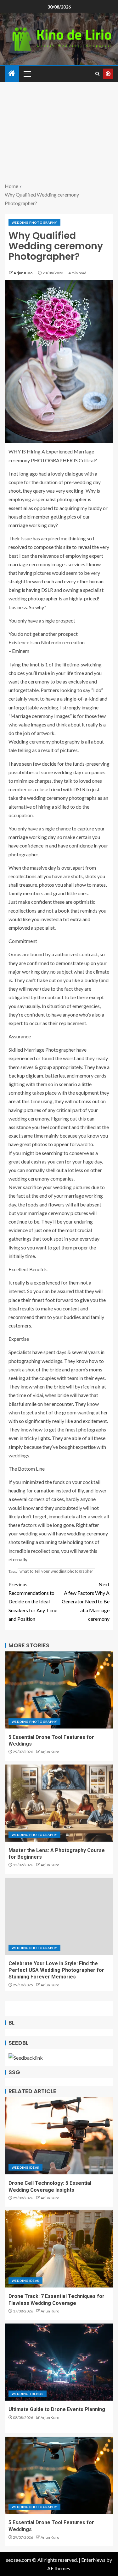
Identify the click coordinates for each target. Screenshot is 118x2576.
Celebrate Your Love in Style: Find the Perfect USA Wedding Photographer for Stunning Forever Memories (56, 1970)
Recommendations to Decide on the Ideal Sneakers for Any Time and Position (33, 1601)
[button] (27, 74)
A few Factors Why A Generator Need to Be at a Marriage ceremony (86, 1601)
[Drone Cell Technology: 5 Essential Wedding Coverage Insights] (59, 2136)
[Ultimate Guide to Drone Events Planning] (59, 2362)
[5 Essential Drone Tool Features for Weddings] (59, 1690)
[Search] (97, 74)
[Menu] (27, 74)
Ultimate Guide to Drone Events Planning (57, 2409)
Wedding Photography (34, 222)
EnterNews (93, 2560)
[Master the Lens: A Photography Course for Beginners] (59, 1803)
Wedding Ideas (25, 2167)
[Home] (12, 73)
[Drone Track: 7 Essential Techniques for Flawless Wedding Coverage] (59, 2249)
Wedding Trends (28, 2394)
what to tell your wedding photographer (56, 1571)
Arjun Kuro (23, 273)
